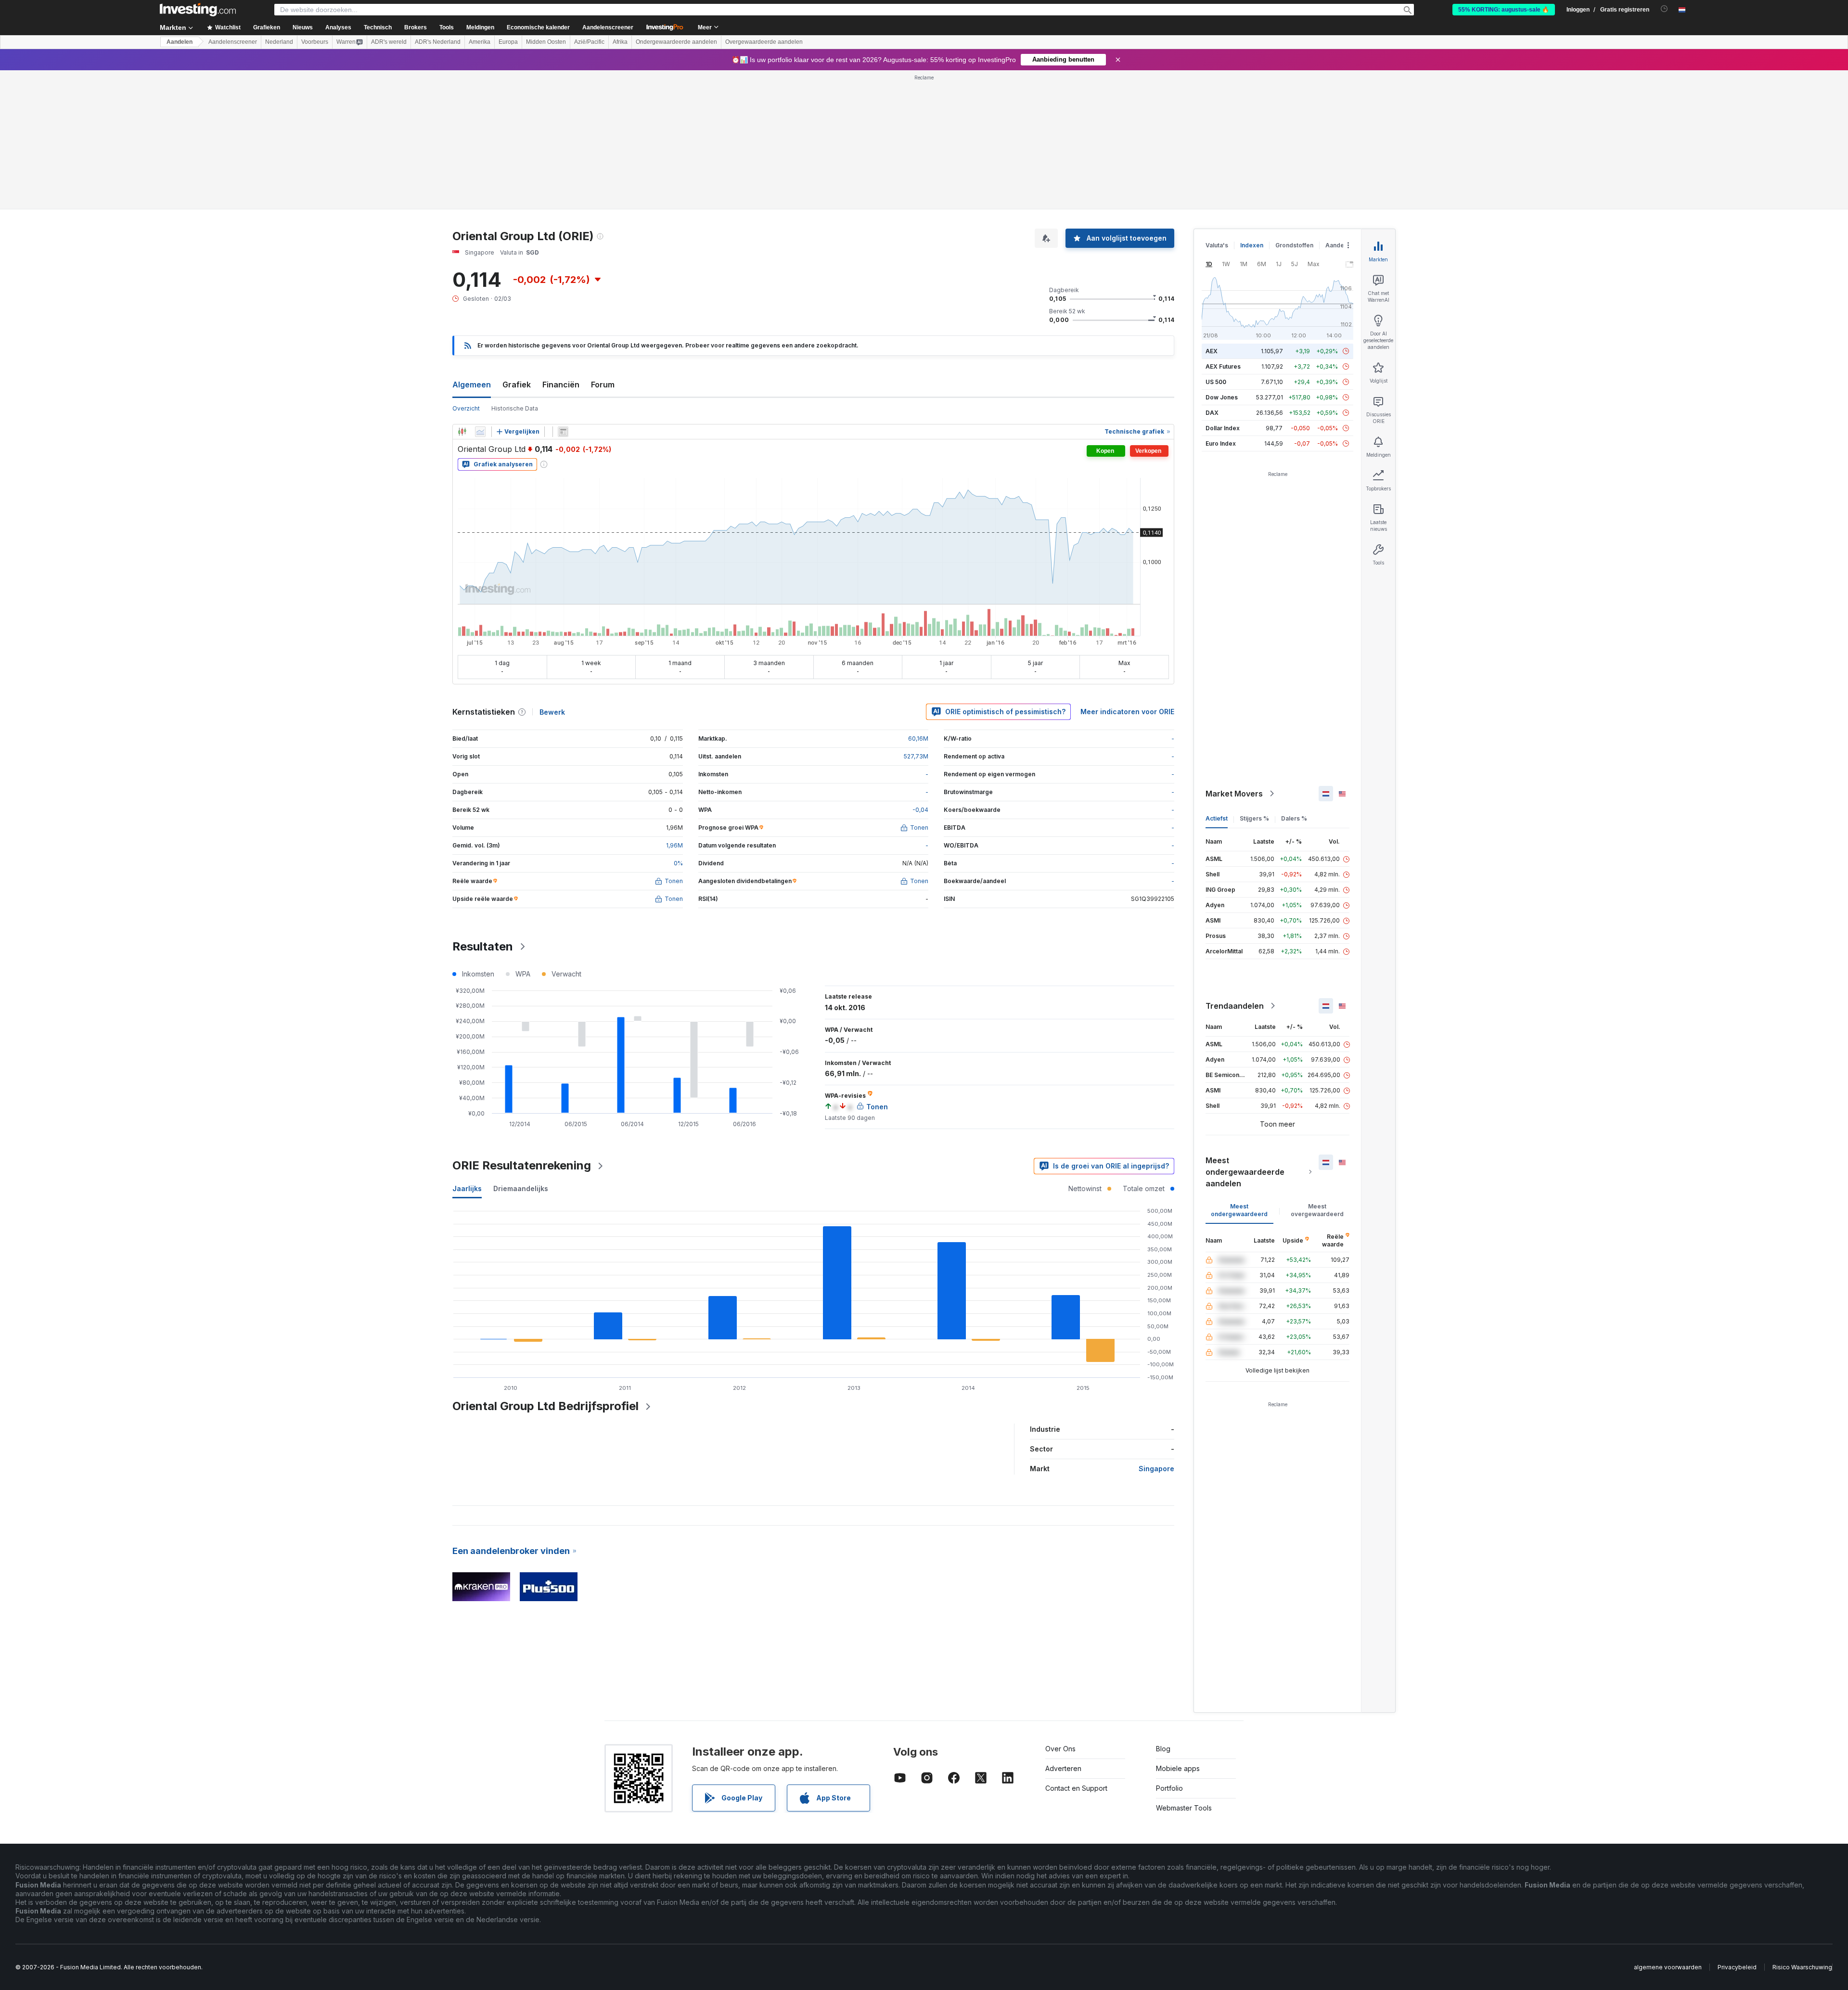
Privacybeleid (1737, 1967)
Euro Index (1221, 443)
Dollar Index (1223, 428)
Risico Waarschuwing (1802, 1967)
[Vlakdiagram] (480, 432)
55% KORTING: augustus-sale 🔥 (1504, 10)
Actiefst (1217, 818)
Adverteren (1063, 1768)
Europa (508, 42)
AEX (1212, 351)
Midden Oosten (546, 42)
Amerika (480, 42)
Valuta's (1217, 245)
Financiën (561, 385)
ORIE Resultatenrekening (522, 1165)
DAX (1212, 413)
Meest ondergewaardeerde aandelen (1245, 1172)
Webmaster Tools (1184, 1808)
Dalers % (1294, 818)
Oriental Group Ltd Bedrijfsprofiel (545, 1406)
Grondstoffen (1294, 245)
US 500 (1216, 382)
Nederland (279, 42)
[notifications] (1664, 9)
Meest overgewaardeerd (1317, 1210)
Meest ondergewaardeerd (1239, 1210)
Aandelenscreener (608, 27)
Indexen (1252, 245)
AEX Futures (1223, 366)
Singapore (1156, 1469)
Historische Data (515, 408)
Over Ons (1060, 1749)
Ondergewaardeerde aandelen (676, 42)
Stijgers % (1254, 818)
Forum (603, 385)
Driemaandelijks (521, 1188)
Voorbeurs (315, 42)
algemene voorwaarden (1668, 1967)
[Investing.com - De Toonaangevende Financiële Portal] (198, 10)
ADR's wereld (389, 42)
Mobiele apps (1178, 1768)
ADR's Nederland (438, 42)
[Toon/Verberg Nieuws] (563, 432)
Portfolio (1169, 1788)
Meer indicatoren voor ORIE (1127, 712)
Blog (1163, 1749)
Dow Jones (1222, 397)
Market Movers (1234, 794)
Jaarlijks (467, 1188)
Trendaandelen (1235, 1006)
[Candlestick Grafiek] (462, 432)
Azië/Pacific (589, 42)
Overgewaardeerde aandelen (764, 42)
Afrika (620, 42)
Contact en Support (1076, 1788)
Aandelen (180, 42)
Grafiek (517, 385)
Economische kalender (538, 27)
